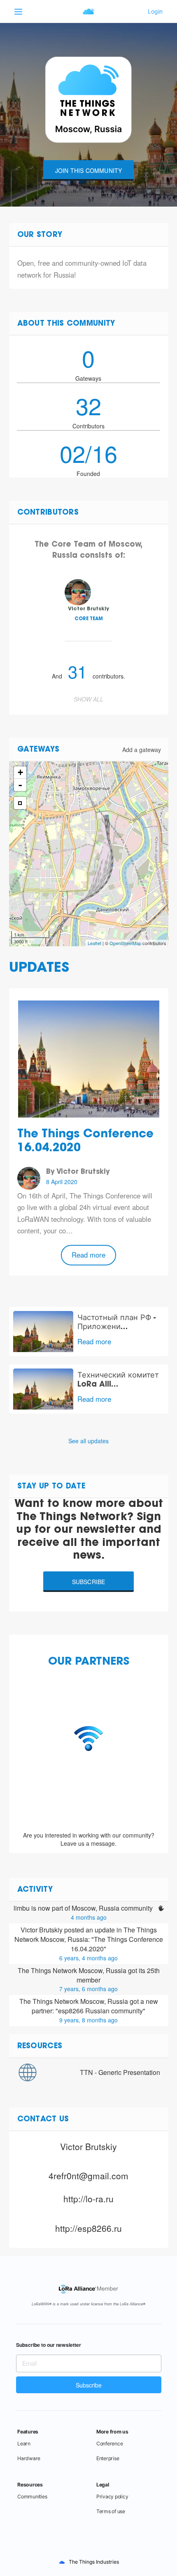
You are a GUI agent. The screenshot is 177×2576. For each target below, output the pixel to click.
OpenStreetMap (125, 943)
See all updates (88, 1441)
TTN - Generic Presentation (120, 2072)
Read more (88, 1255)
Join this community (89, 170)
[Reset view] (20, 803)
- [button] (20, 785)
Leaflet (94, 943)
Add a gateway (142, 750)
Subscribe (89, 1582)
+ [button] (20, 772)
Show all (88, 699)
